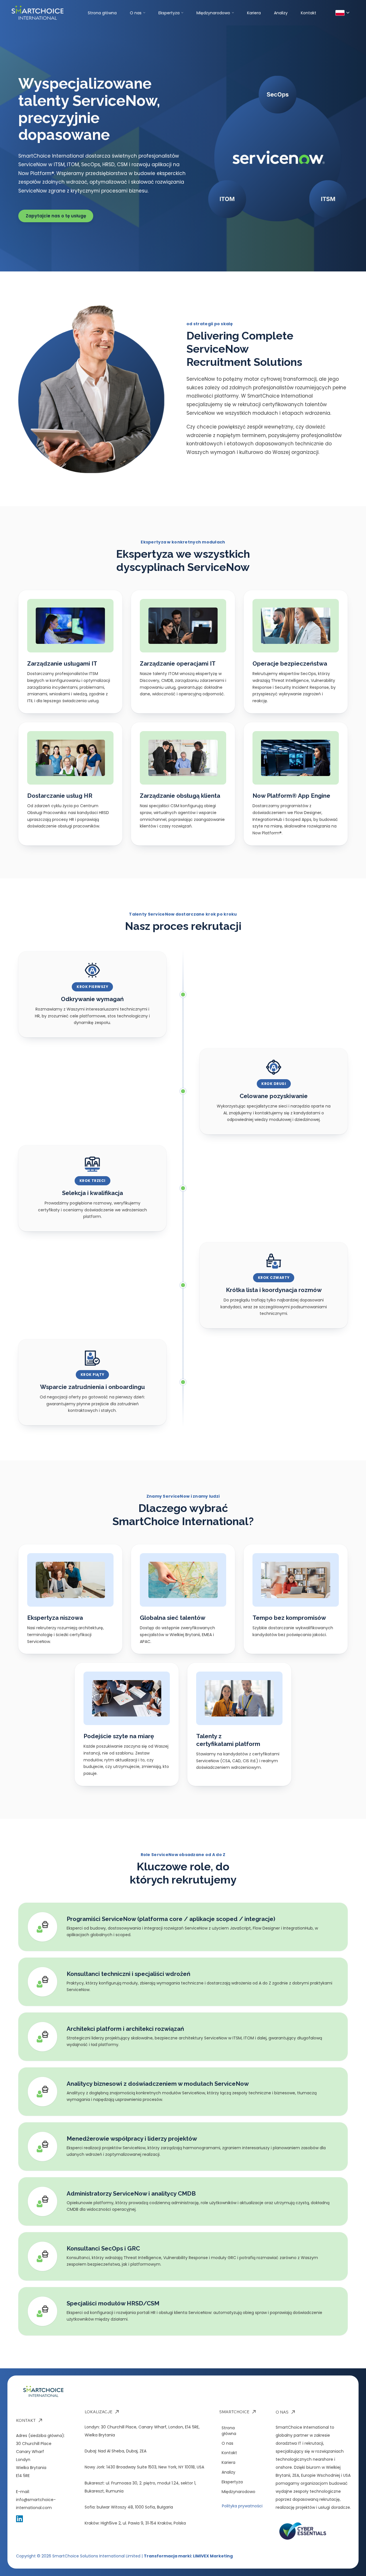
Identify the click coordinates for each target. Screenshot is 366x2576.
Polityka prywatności (242, 2506)
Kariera (254, 13)
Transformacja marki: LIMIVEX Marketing (188, 2556)
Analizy (281, 13)
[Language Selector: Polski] (342, 13)
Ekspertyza (169, 13)
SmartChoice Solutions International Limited (96, 2556)
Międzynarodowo (213, 13)
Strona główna (102, 13)
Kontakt (309, 13)
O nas (136, 13)
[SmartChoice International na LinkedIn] (19, 2519)
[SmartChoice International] (50, 13)
